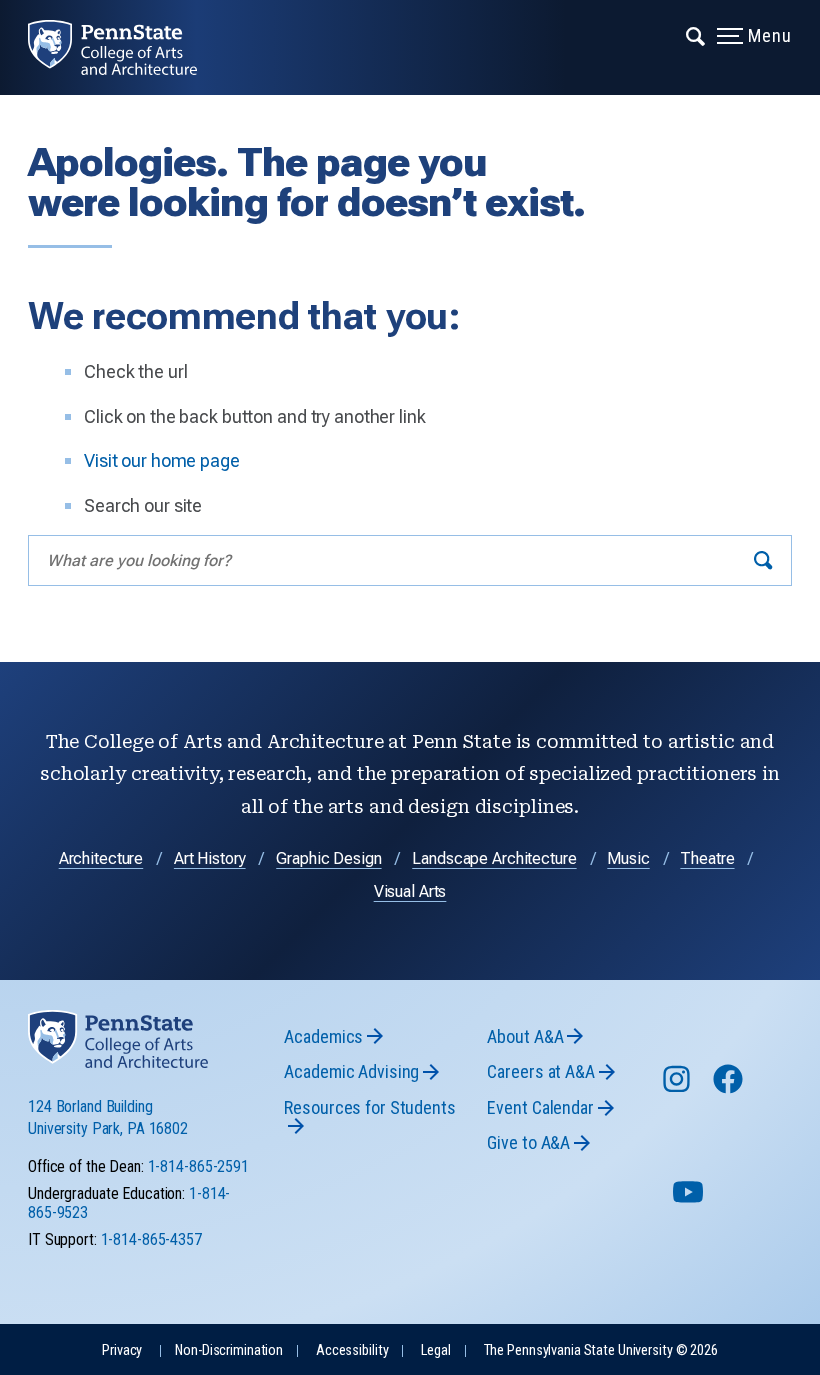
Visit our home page (162, 460)
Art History (210, 858)
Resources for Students (369, 1107)
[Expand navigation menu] (696, 35)
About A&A (525, 1036)
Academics (323, 1036)
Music (628, 858)
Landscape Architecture (494, 858)
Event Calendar (540, 1107)
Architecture (101, 858)
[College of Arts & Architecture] (126, 47)
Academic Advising (351, 1071)
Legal (435, 1350)
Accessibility (352, 1350)
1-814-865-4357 (151, 1239)
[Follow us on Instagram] (678, 1088)
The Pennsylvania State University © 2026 (601, 1350)
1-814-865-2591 (198, 1166)
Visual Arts (410, 891)
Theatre (707, 858)
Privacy (122, 1350)
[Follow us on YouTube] (690, 1200)
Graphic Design (328, 858)
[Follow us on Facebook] (730, 1088)
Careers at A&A (540, 1071)
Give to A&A (528, 1142)
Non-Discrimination (229, 1350)
